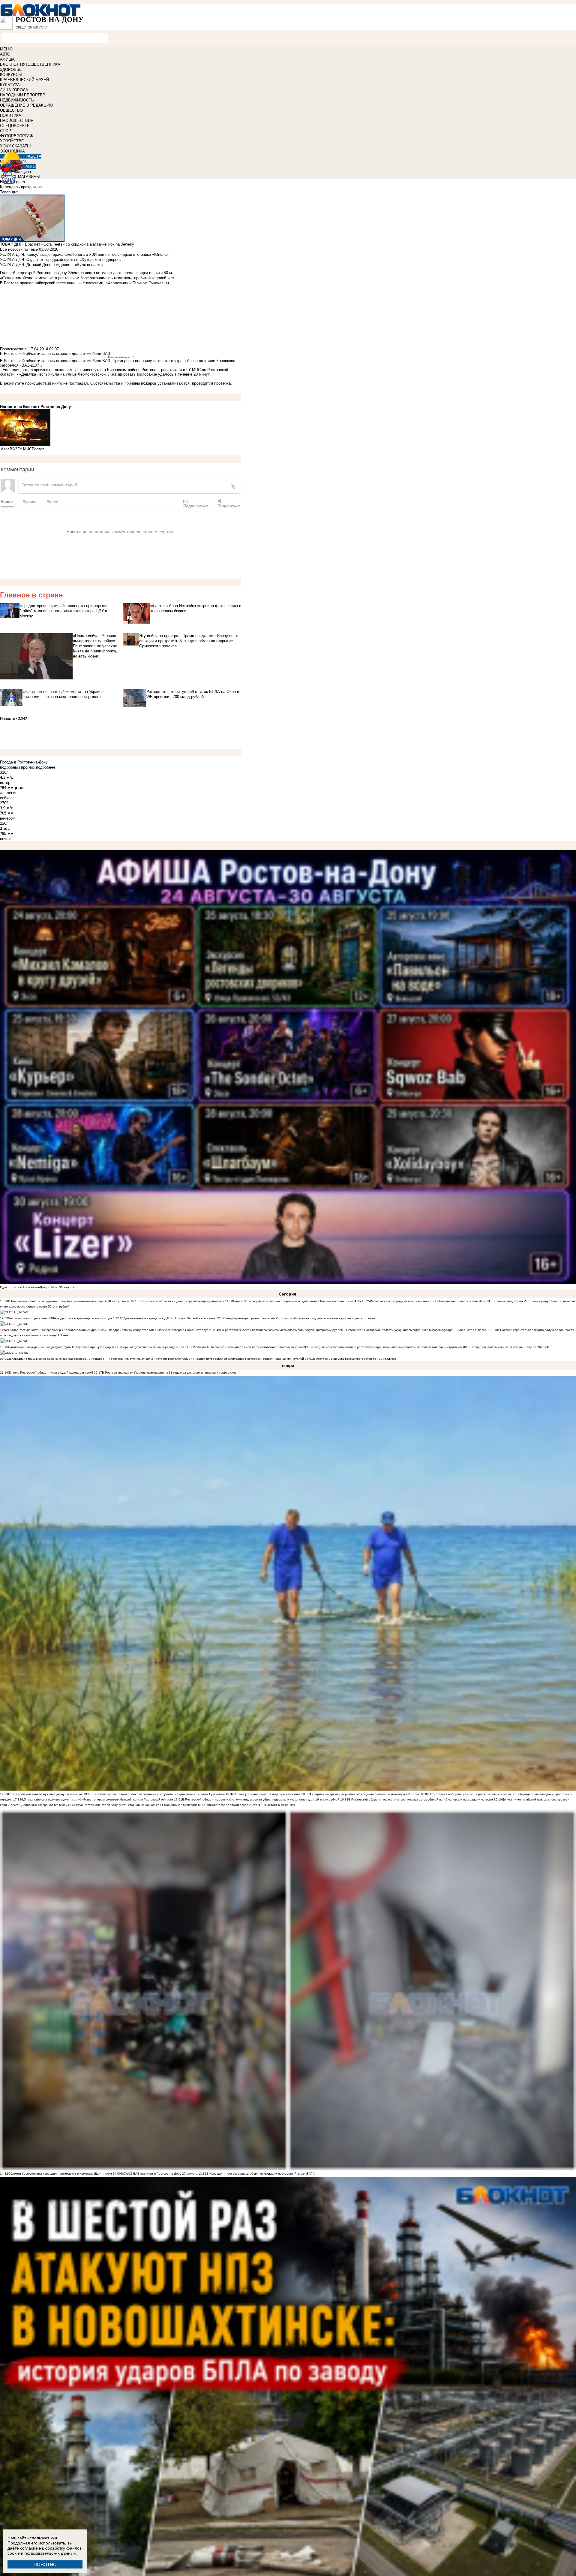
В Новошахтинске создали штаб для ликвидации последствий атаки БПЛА (261, 2174)
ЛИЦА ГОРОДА (14, 90)
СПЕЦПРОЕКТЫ (15, 126)
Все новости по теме (19, 249)
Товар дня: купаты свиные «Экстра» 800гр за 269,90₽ (510, 1347)
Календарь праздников (21, 187)
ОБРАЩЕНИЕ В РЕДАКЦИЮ (27, 105)
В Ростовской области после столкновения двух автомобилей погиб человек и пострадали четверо (421, 1799)
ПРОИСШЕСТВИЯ (17, 121)
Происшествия (13, 349)
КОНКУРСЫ (11, 75)
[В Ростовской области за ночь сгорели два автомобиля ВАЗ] (121, 428)
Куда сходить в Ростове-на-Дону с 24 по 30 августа (37, 1287)
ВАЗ (13, 449)
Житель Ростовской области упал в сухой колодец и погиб (51, 1373)
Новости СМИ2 (13, 719)
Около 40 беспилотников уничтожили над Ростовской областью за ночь (249, 1347)
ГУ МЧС (25, 449)
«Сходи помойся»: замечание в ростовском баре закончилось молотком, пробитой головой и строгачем (387, 1347)
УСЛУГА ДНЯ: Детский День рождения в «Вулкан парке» (52, 265)
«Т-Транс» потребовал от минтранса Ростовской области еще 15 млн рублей (247, 1359)
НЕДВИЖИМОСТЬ (17, 100)
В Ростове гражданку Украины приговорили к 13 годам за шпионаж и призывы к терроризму (169, 1373)
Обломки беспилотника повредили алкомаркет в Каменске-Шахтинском (60, 2174)
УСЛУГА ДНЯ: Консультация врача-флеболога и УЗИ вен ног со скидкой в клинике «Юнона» (84, 254)
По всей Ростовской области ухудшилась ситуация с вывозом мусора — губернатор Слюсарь (420, 1330)
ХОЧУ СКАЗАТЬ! (15, 146)
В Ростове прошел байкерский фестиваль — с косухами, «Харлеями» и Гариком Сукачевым (158, 1794)
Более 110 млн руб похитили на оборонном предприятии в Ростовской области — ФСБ (297, 1301)
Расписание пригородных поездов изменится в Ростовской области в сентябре (428, 1301)
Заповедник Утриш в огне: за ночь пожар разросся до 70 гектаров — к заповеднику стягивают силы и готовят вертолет (95, 1359)
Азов (5, 449)
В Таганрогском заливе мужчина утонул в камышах (45, 1794)
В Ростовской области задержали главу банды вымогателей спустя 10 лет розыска (69, 1301)
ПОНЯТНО (45, 2564)
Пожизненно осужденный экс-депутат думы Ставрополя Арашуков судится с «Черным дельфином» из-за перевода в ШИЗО (98, 1347)
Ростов (38, 449)
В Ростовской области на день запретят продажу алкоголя (182, 1301)
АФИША (7, 59)
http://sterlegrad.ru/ (124, 357)
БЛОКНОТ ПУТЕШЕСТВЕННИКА (30, 64)
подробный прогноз (17, 767)
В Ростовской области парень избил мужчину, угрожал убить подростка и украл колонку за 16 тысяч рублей (261, 1799)
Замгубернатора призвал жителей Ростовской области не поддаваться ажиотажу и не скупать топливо (300, 1318)
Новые (7, 502)
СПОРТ (7, 131)
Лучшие (30, 502)
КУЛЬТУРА (10, 85)
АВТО (5, 54)
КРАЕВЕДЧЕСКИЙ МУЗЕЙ (24, 80)
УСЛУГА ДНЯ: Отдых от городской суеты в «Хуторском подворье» (61, 260)
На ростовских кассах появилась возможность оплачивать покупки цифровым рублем (282, 1330)
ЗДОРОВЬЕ (11, 70)
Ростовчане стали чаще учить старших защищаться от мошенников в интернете (142, 1805)
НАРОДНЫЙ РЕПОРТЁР (23, 95)
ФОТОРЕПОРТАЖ (17, 136)
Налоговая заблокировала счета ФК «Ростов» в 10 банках (252, 1805)
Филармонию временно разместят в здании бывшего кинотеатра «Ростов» (364, 1794)
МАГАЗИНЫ (29, 177)
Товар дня (9, 192)
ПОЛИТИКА (11, 115)
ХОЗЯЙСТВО (12, 141)
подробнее (46, 767)
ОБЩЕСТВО (11, 110)
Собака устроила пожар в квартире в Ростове (267, 1794)
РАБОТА (33, 156)
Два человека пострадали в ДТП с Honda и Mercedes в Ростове (169, 1318)
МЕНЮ (6, 49)
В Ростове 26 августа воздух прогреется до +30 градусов (355, 1359)
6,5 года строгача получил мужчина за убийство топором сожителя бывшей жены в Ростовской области (97, 1799)
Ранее (52, 502)
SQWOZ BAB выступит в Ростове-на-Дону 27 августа (159, 2174)
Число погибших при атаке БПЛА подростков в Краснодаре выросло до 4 (61, 1318)
